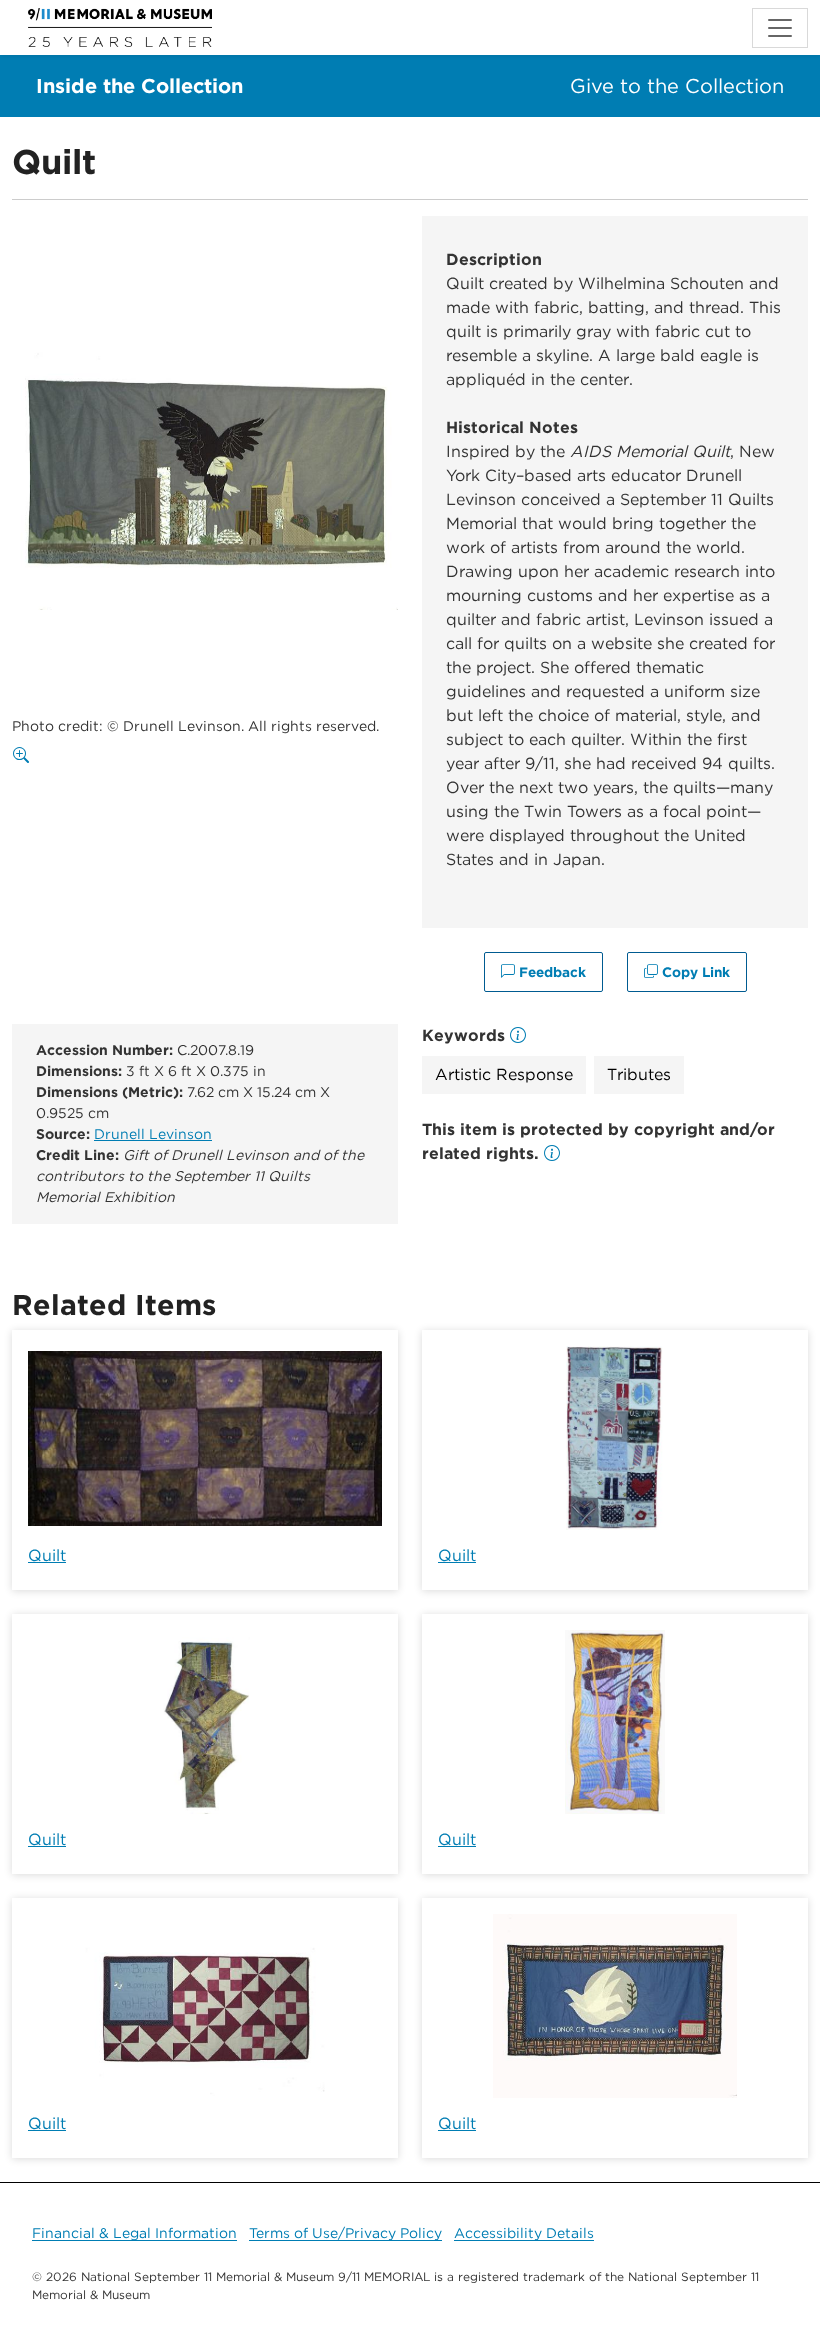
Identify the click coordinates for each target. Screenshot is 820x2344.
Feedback (550, 972)
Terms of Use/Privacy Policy (345, 2233)
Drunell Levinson (153, 1134)
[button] (552, 1153)
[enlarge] (25, 756)
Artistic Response (504, 1074)
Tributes (639, 1074)
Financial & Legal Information (134, 2233)
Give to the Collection (677, 86)
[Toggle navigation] (780, 28)
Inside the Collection (139, 86)
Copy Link (694, 972)
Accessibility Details (524, 2233)
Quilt (47, 1555)
